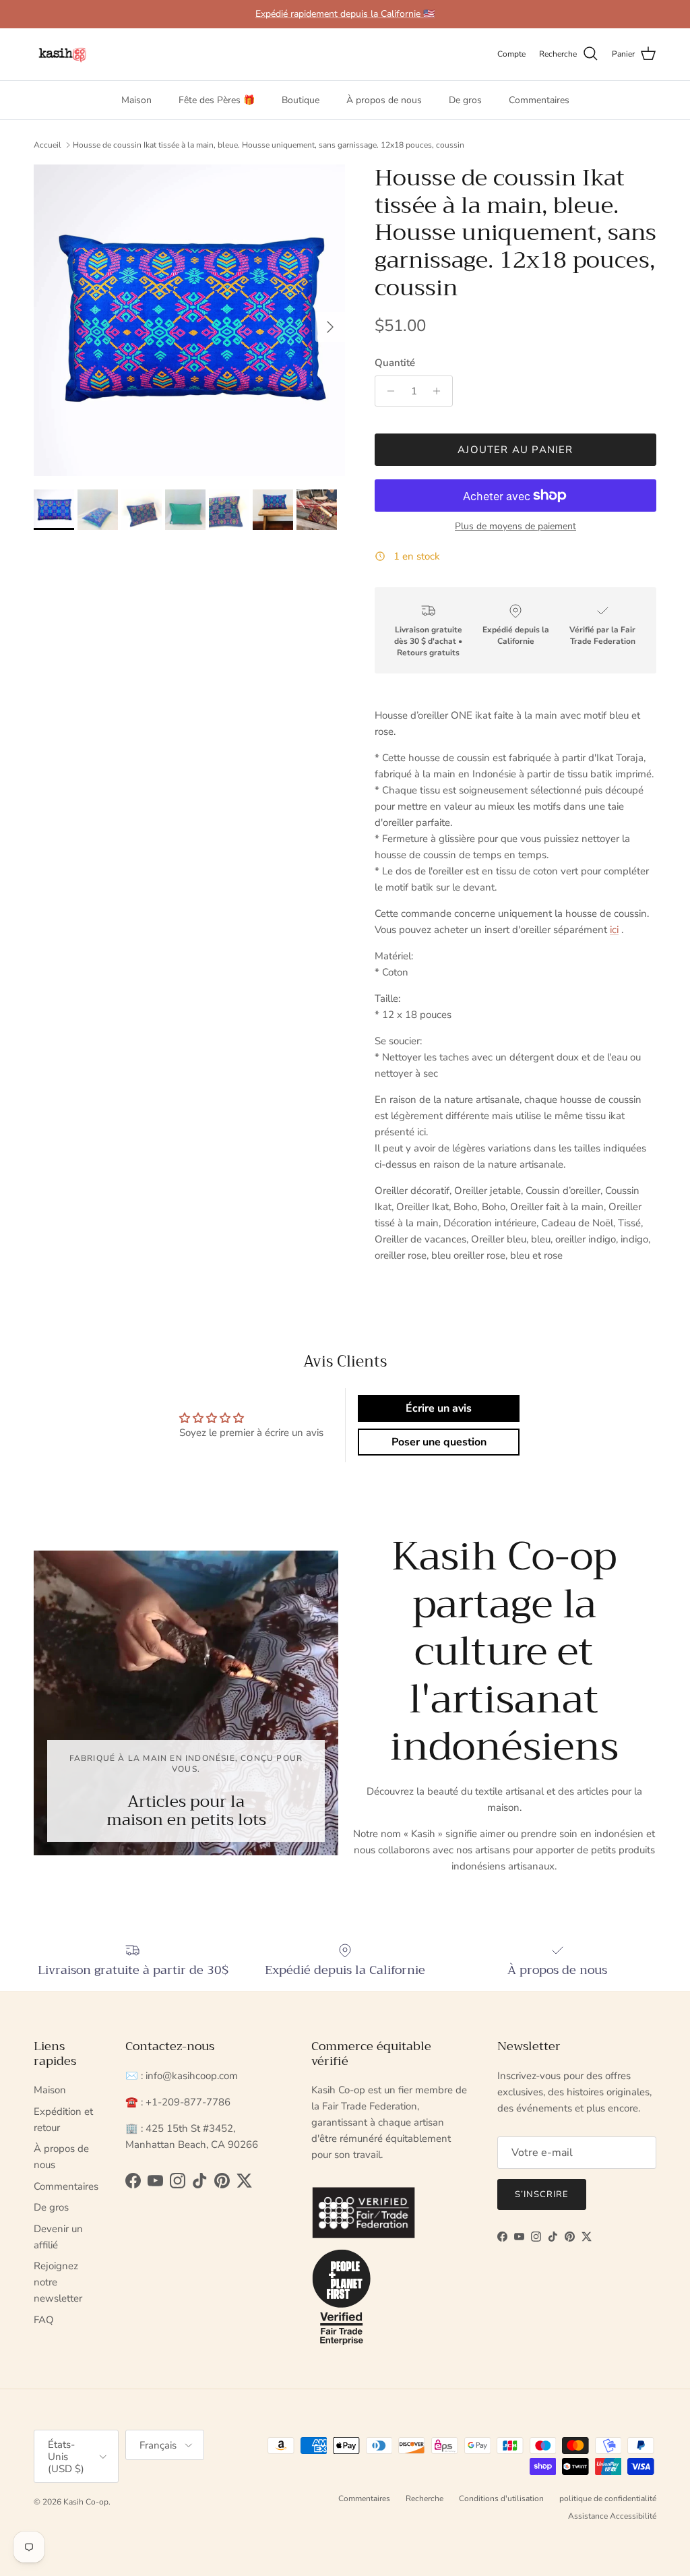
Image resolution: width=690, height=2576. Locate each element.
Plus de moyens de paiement (515, 527)
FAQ (44, 2320)
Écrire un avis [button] (439, 1408)
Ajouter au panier (515, 450)
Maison (136, 100)
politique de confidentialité (608, 2498)
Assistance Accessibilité (612, 2516)
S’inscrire (542, 2194)
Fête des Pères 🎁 (217, 100)
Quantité (395, 363)
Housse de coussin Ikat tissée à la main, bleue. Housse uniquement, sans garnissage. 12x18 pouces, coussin (269, 145)
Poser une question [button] (439, 1442)
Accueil (48, 145)
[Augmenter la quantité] (440, 391)
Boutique (301, 100)
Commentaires (539, 100)
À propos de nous (384, 100)
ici (614, 930)
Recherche (425, 2498)
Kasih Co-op (86, 2502)
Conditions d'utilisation (501, 2498)
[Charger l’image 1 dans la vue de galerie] (189, 320)
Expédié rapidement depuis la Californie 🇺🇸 (345, 14)
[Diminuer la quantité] (387, 391)
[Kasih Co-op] (62, 54)
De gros (465, 100)
